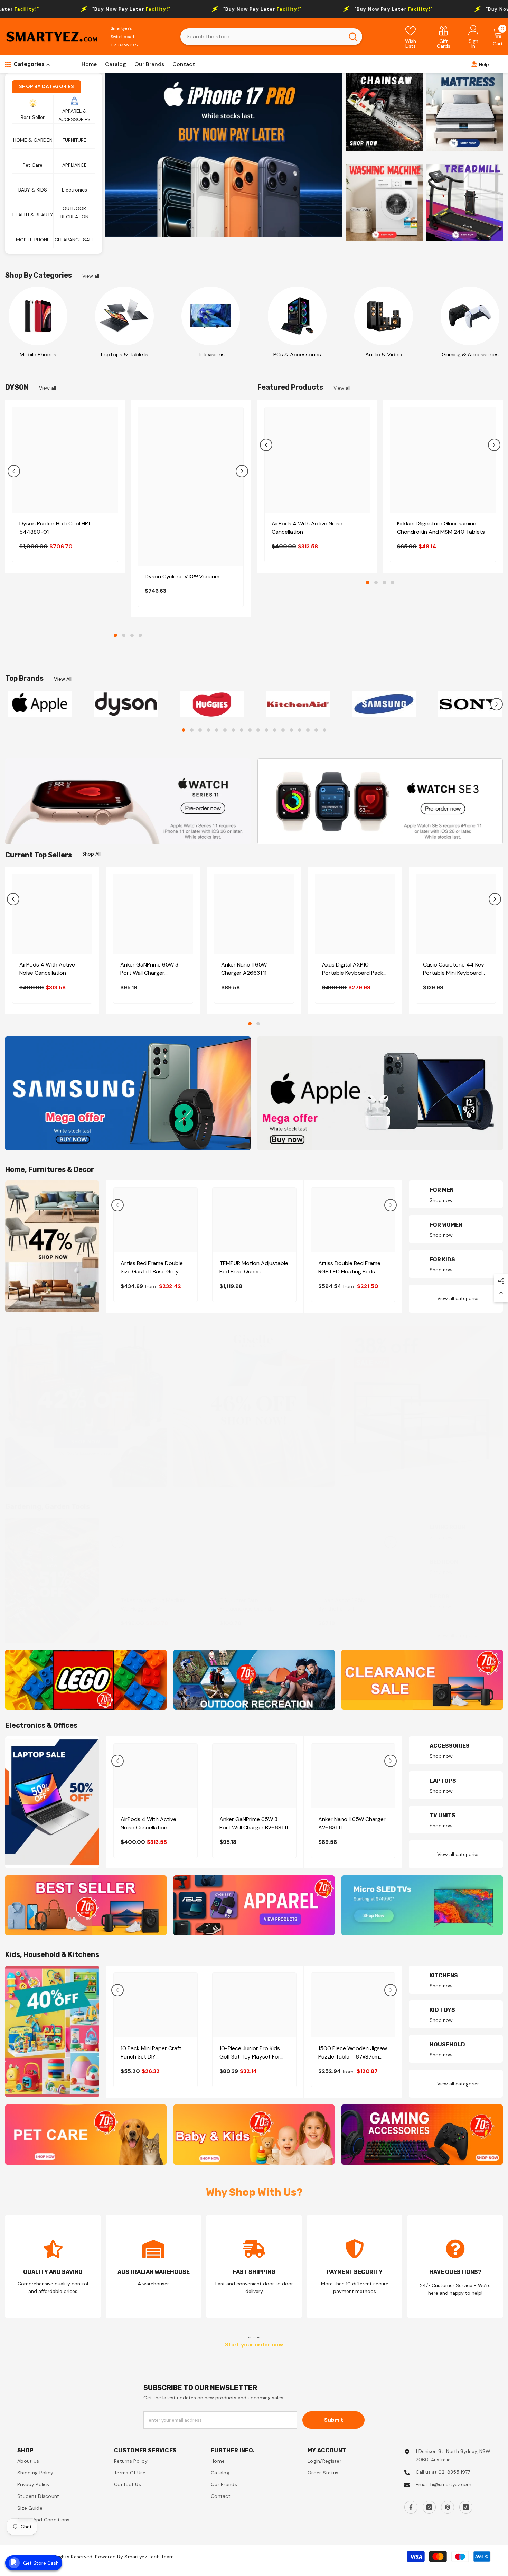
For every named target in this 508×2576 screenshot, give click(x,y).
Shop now (441, 1204)
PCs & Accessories (297, 354)
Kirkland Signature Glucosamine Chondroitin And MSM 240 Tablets (441, 528)
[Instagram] (429, 2511)
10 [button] (258, 734)
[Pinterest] (448, 2511)
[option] (224, 155)
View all (91, 276)
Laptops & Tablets (125, 354)
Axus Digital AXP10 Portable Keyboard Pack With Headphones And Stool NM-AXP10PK (353, 973)
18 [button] (324, 734)
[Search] (271, 37)
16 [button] (308, 734)
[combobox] (262, 37)
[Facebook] (411, 2511)
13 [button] (283, 734)
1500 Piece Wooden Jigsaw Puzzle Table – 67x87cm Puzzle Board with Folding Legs (353, 2056)
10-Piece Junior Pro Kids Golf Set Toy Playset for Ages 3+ (250, 2056)
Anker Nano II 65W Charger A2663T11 (244, 973)
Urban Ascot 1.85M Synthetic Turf (342, 1608)
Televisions (211, 354)
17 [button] (316, 734)
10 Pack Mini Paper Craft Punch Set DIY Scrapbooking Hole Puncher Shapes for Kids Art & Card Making (156, 2056)
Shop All (91, 858)
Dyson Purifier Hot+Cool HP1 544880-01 (55, 528)
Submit (334, 2424)
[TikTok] (466, 2511)
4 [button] (140, 635)
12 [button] (275, 734)
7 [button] (233, 734)
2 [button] (124, 635)
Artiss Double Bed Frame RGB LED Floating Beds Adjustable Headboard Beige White (349, 1271)
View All (63, 679)
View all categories (458, 1302)
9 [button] (250, 734)
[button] (14, 471)
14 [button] (291, 734)
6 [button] (225, 734)
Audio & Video (384, 354)
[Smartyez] (38, 316)
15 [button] (300, 734)
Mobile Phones (38, 354)
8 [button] (242, 734)
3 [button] (132, 635)
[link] (444, 37)
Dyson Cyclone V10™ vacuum (182, 576)
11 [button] (266, 734)
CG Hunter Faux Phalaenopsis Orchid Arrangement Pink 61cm (249, 1608)
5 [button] (217, 734)
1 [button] (115, 635)
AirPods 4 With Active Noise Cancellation (307, 528)
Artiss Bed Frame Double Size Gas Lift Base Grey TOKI (152, 1271)
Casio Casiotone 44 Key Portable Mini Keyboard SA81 (454, 973)
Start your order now (254, 2349)
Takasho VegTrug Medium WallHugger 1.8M (153, 1608)
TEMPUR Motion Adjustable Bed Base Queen (254, 1271)
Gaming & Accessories (470, 354)
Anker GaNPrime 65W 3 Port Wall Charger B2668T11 (149, 973)
